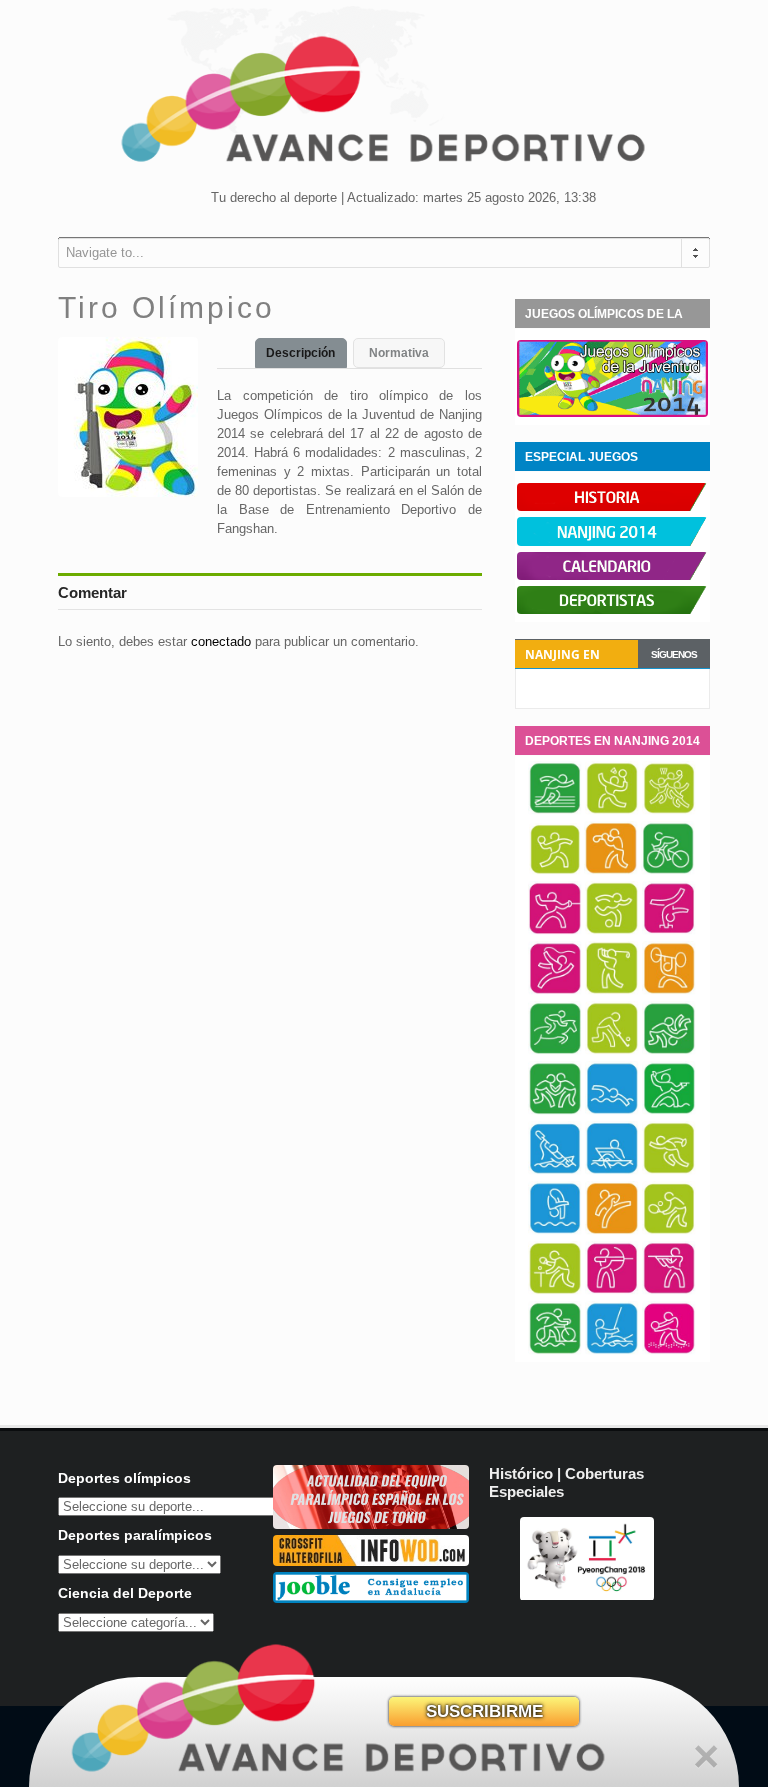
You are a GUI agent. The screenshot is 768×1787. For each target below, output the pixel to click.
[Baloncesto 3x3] (669, 811)
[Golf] (612, 991)
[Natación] (612, 1111)
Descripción (300, 353)
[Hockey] (612, 1051)
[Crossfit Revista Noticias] (371, 1561)
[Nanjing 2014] (613, 542)
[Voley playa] (669, 1351)
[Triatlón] (555, 1351)
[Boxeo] (611, 871)
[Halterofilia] (669, 991)
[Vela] (612, 1351)
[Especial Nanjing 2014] (613, 413)
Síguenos (674, 654)
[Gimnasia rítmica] (555, 991)
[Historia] (613, 507)
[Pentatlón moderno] (669, 1111)
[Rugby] (669, 1171)
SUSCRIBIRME (484, 1711)
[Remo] (612, 1171)
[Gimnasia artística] (669, 931)
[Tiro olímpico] (669, 1291)
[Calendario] (613, 576)
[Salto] (555, 1231)
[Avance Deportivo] (384, 105)
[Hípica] (555, 1051)
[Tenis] (669, 1231)
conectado (221, 641)
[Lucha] (555, 1111)
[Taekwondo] (612, 1231)
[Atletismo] (555, 811)
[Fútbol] (612, 931)
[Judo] (669, 1051)
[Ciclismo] (668, 871)
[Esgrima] (555, 931)
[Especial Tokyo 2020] (371, 1524)
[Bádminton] (612, 811)
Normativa (399, 353)
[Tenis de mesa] (555, 1291)
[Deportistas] (613, 610)
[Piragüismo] (555, 1171)
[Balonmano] (555, 871)
